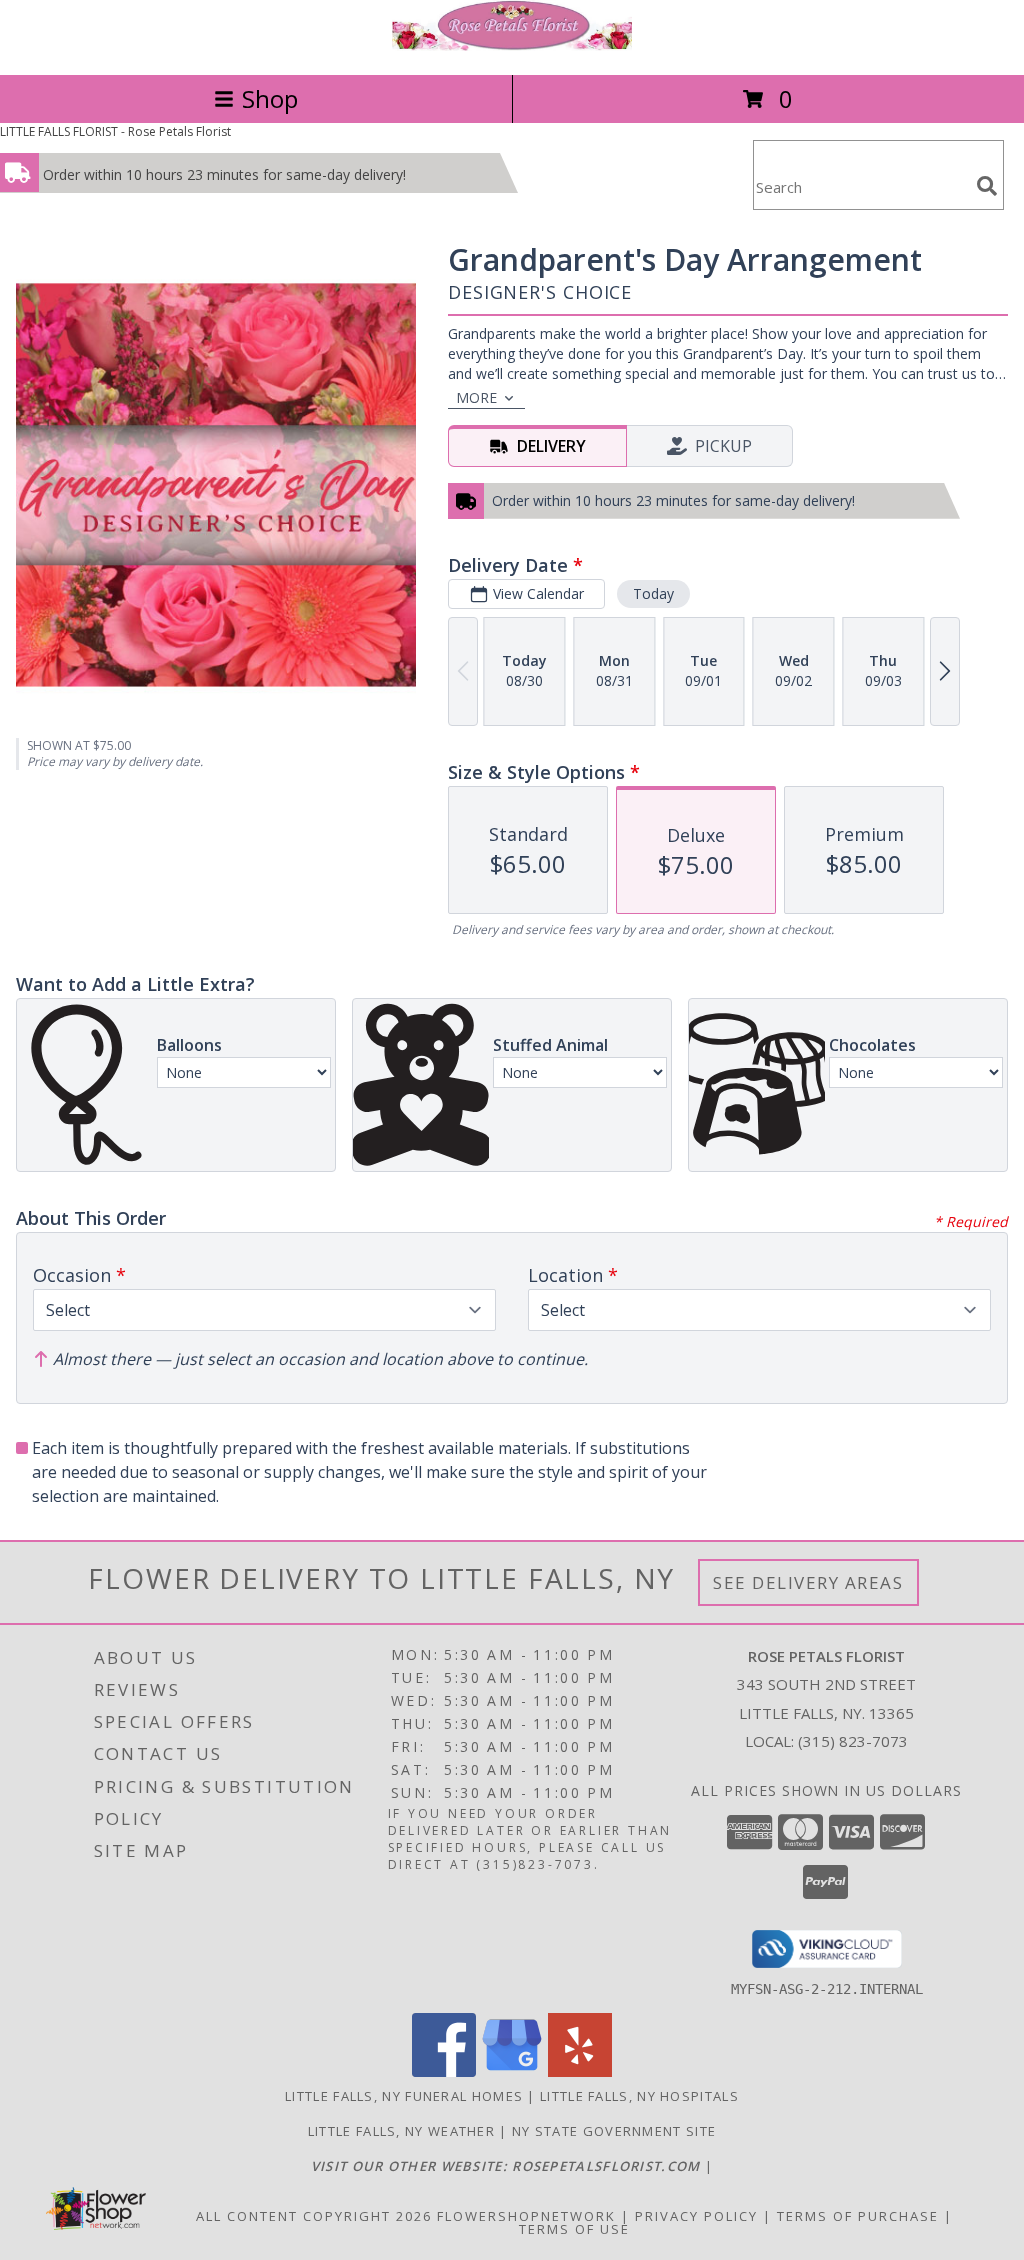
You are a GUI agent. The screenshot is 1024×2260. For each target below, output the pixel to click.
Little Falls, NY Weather (401, 2131)
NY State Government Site (614, 2131)
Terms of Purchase (858, 2216)
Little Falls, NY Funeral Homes (404, 2096)
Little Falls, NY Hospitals (639, 2096)
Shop (270, 98)
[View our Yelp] (580, 2071)
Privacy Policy (696, 2216)
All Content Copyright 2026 (314, 2216)
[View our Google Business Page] (512, 2071)
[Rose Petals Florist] (512, 45)
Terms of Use (574, 2229)
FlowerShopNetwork (526, 2216)
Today (653, 593)
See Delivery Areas (808, 1582)
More (476, 397)
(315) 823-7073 (853, 1741)
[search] (987, 186)
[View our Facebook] (444, 2071)
